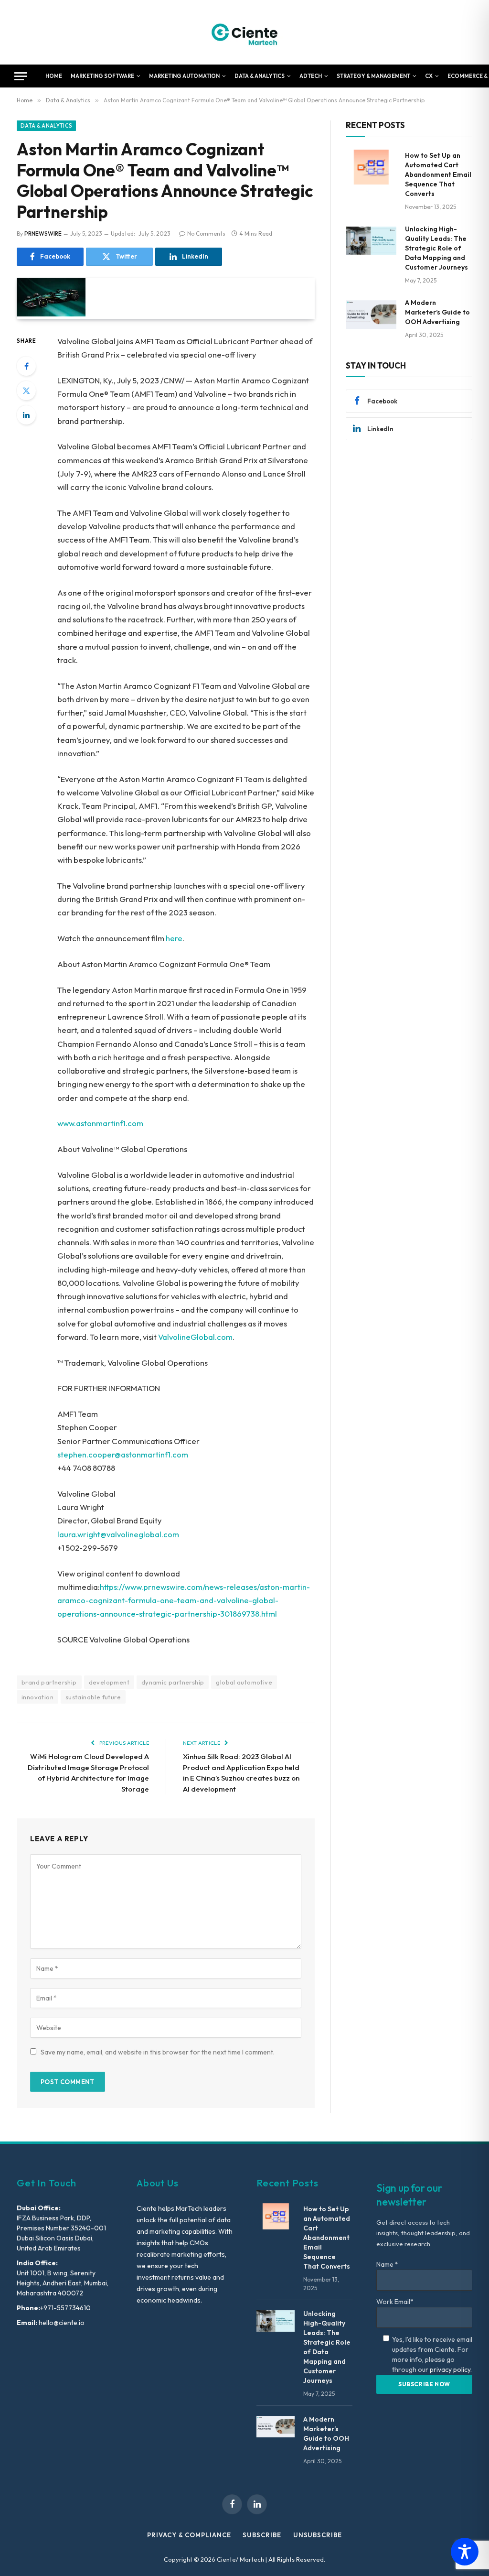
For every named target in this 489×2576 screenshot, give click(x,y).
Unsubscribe (318, 2535)
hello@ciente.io (61, 2323)
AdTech (311, 76)
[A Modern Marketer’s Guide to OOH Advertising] (371, 314)
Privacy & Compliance (189, 2535)
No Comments (206, 234)
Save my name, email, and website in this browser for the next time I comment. (158, 2052)
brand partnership (49, 1682)
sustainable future (93, 1697)
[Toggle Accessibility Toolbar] (465, 2552)
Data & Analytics (260, 76)
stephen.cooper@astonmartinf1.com (123, 1454)
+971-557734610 (65, 2308)
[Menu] (21, 76)
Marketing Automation (184, 76)
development (109, 1682)
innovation (37, 1697)
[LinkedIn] (26, 415)
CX (429, 76)
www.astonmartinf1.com (100, 1123)
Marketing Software (102, 76)
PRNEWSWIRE (43, 234)
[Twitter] (26, 391)
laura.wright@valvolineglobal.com (118, 1534)
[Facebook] (26, 366)
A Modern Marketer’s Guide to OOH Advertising (437, 312)
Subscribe (262, 2535)
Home (54, 76)
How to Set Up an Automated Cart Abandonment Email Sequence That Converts (438, 174)
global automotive (244, 1682)
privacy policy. (451, 2369)
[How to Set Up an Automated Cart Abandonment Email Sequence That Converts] (371, 167)
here (174, 938)
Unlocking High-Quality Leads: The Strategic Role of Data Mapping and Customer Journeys (436, 248)
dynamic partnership (173, 1682)
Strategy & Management (373, 76)
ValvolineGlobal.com (195, 1337)
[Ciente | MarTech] (245, 32)
